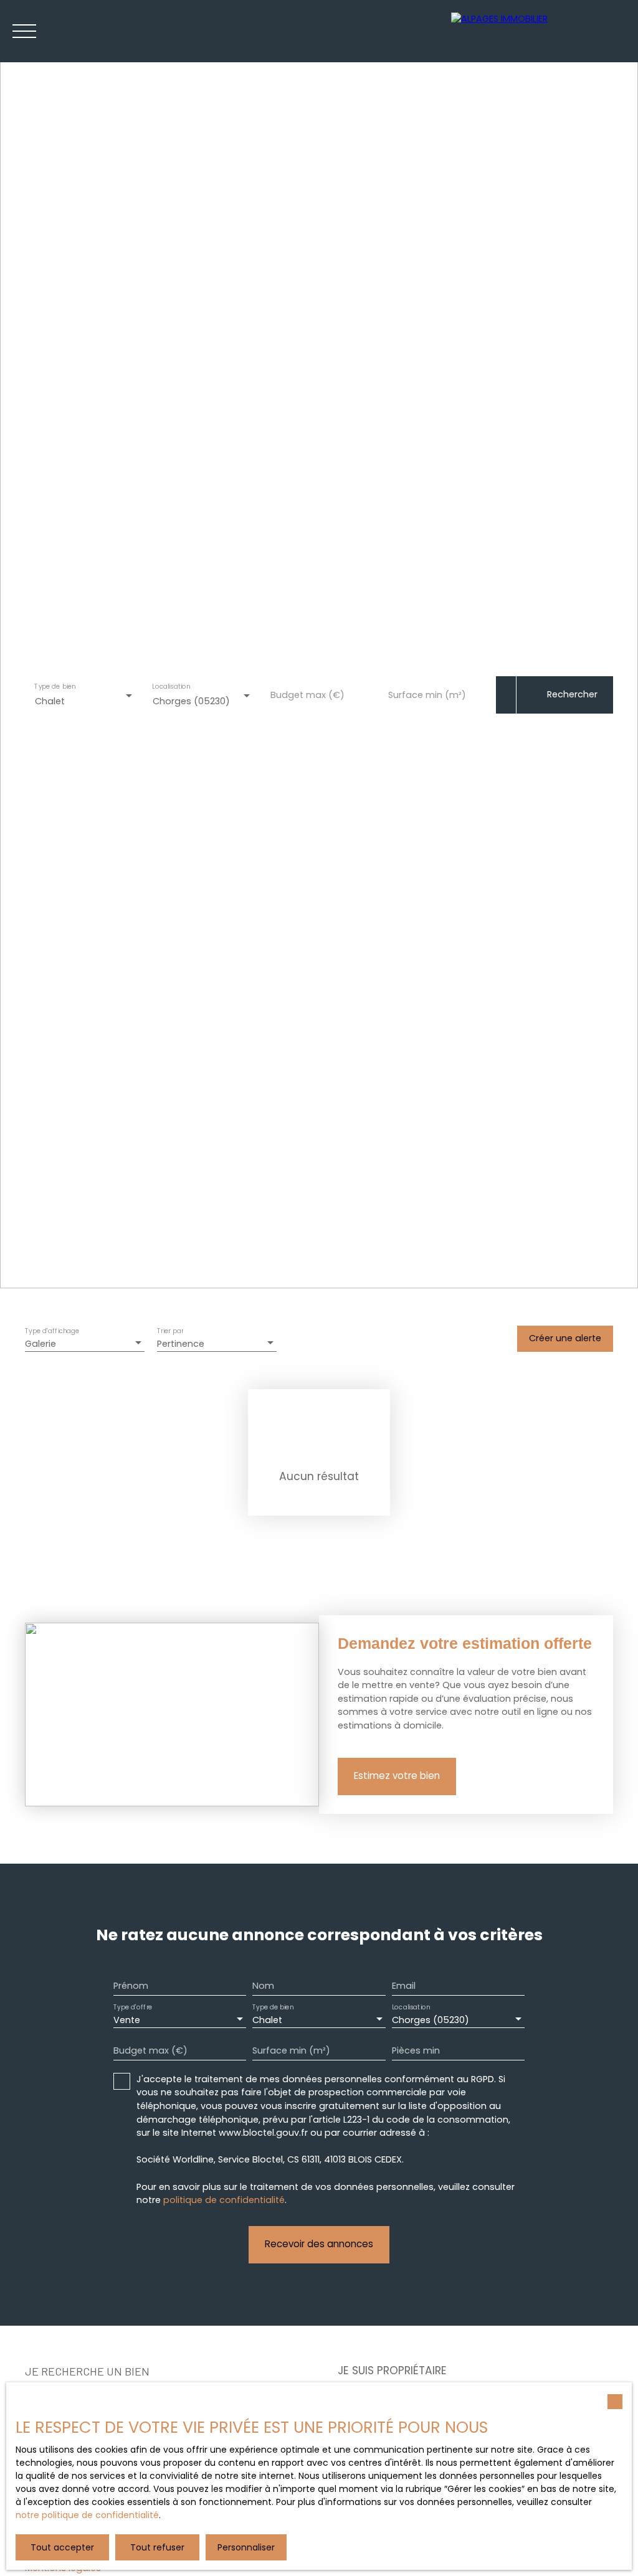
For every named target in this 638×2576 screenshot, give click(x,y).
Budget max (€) (307, 695)
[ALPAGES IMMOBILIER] (538, 31)
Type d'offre (133, 2008)
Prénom (131, 1986)
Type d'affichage (52, 1331)
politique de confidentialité (224, 2200)
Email (404, 1986)
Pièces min (416, 2050)
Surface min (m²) (427, 695)
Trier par (170, 1331)
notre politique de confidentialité (87, 2515)
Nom (263, 1986)
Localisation (171, 687)
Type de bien (55, 687)
